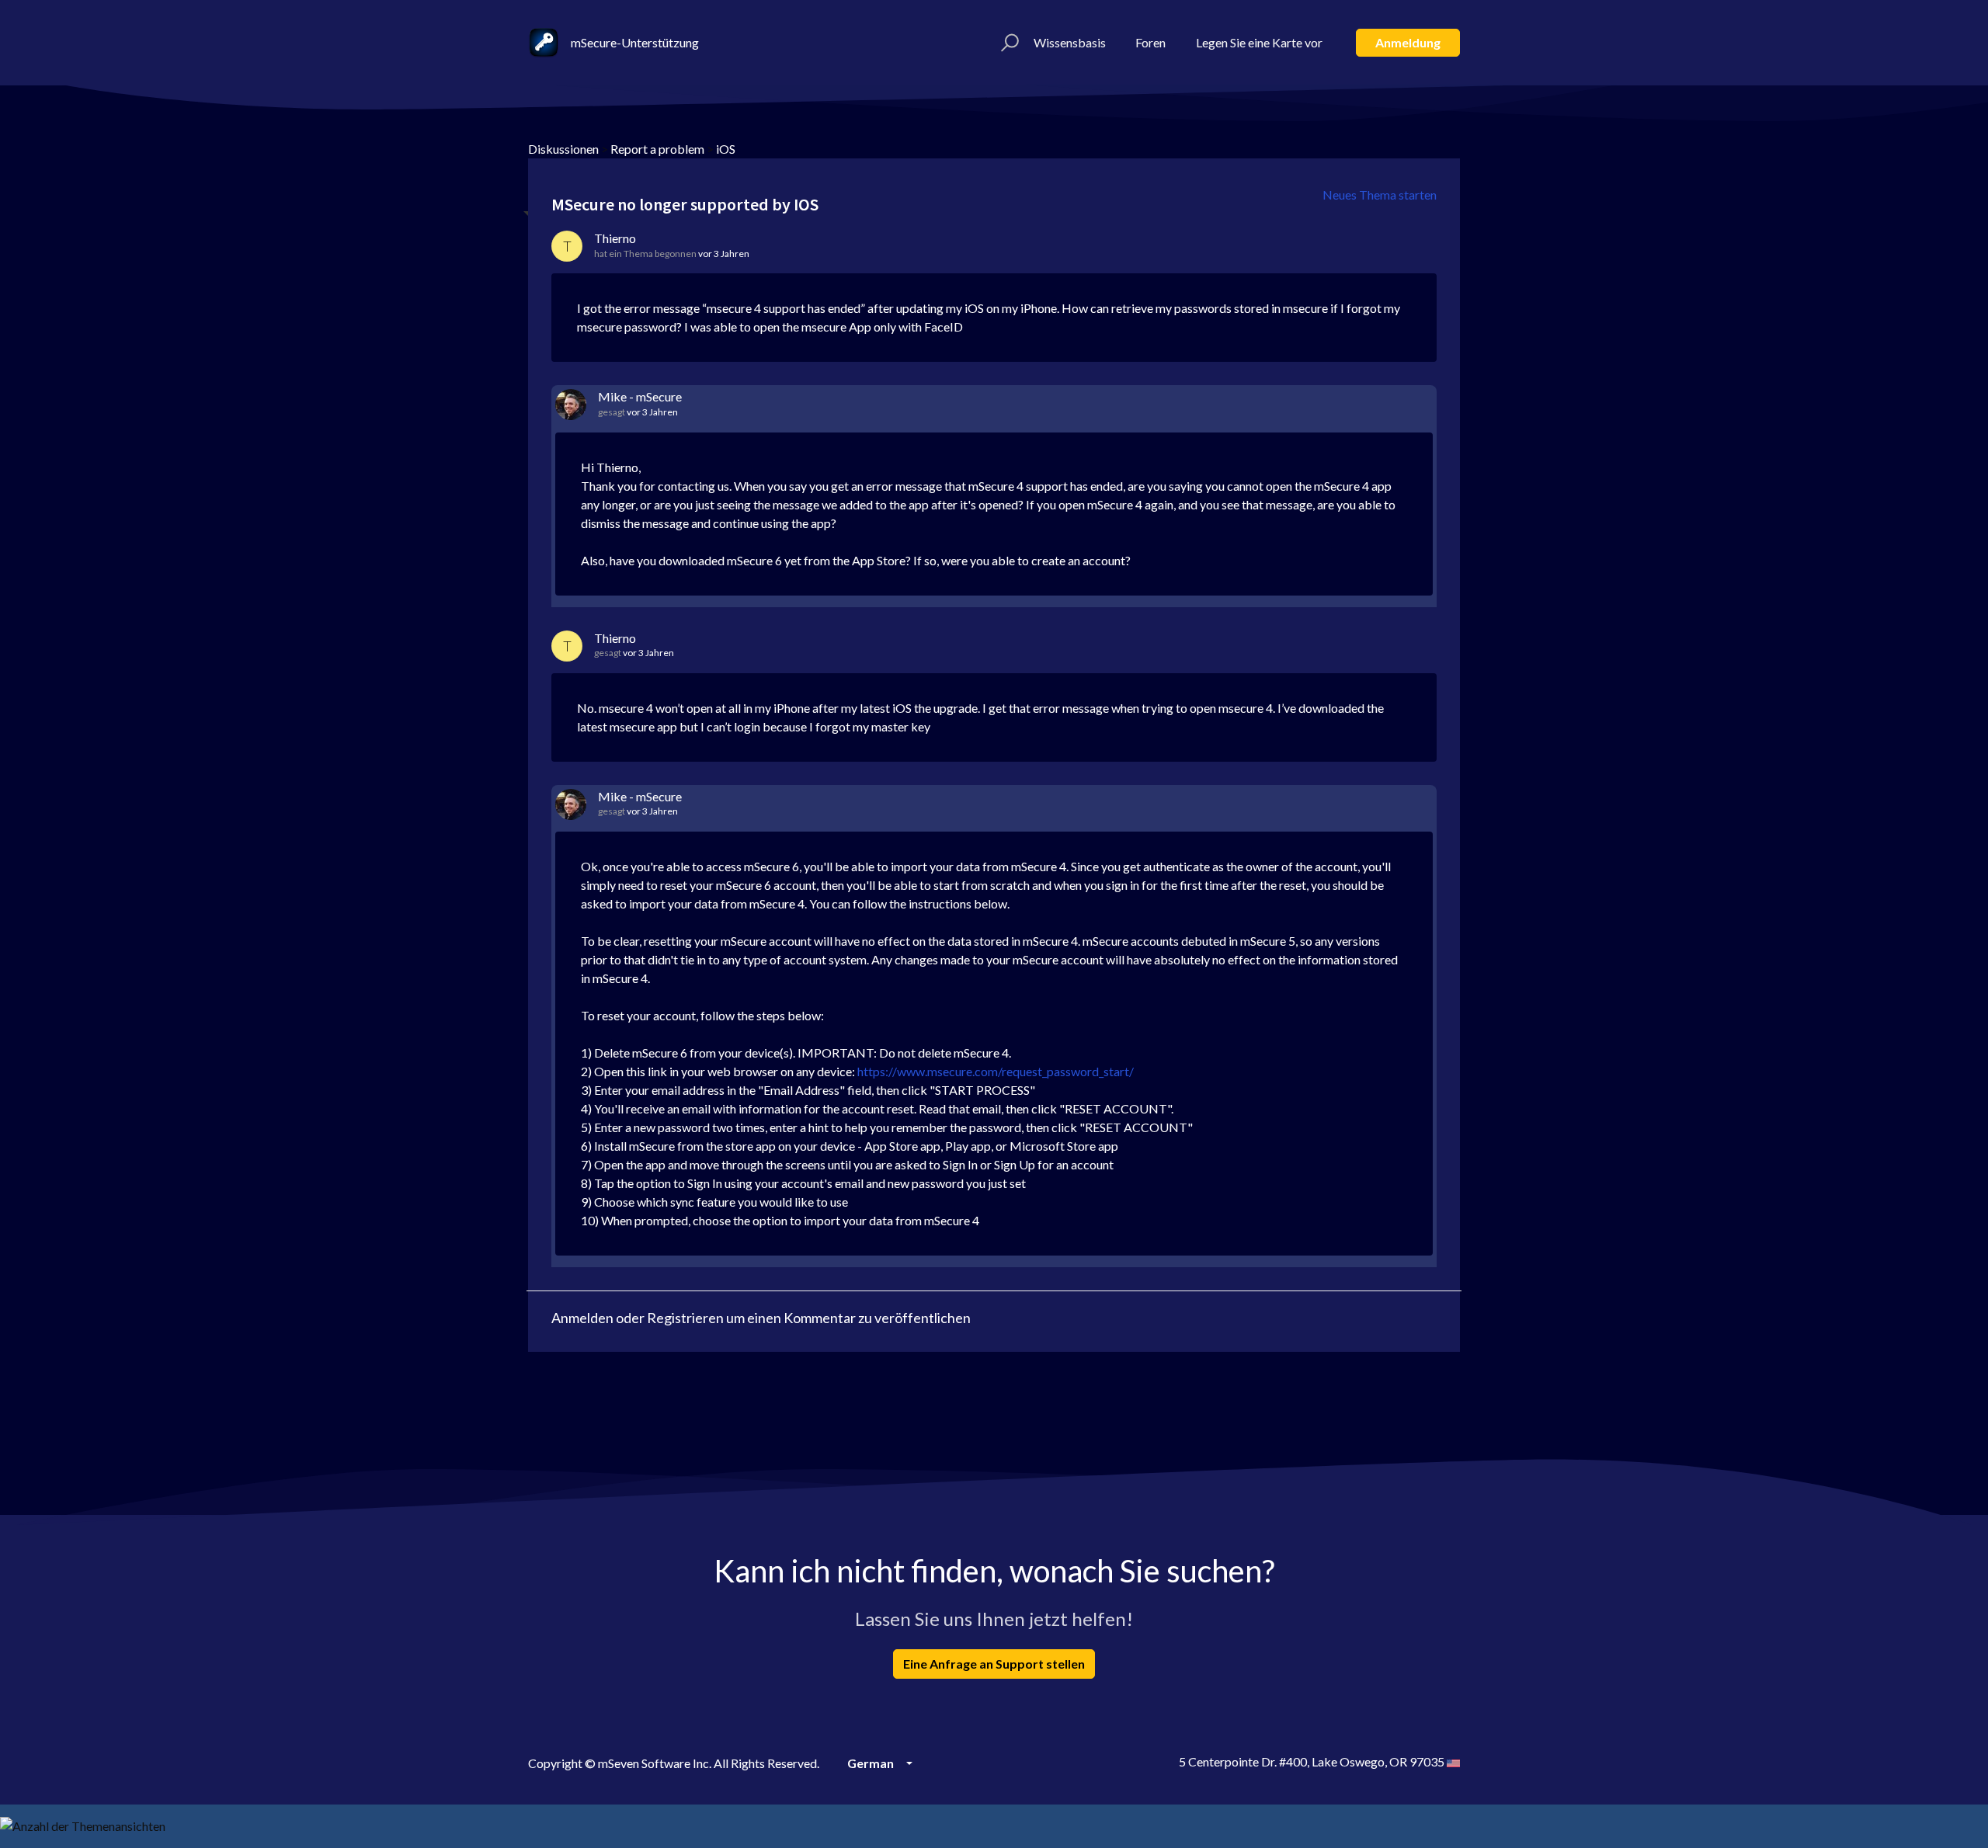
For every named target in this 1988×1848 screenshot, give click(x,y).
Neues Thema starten (1380, 195)
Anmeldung (1408, 42)
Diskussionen (563, 149)
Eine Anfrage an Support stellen (994, 1664)
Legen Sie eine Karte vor (1259, 42)
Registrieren (685, 1318)
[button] (1008, 43)
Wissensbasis (1070, 42)
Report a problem (657, 149)
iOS (726, 149)
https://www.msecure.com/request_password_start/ (996, 1071)
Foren (1150, 42)
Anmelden (582, 1318)
